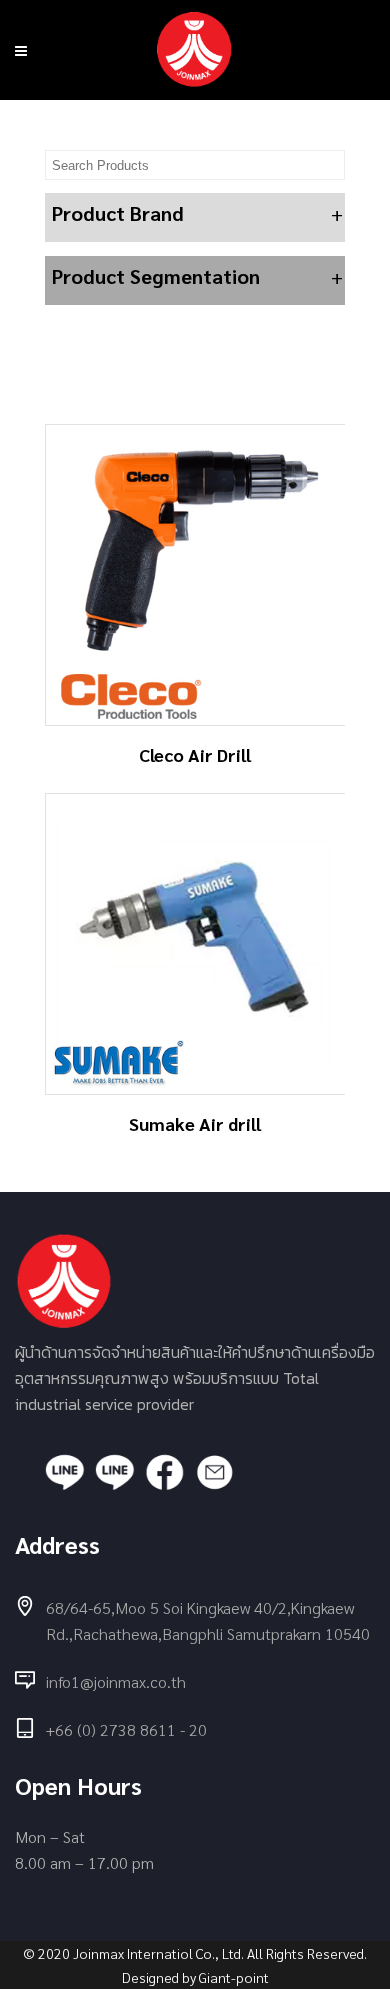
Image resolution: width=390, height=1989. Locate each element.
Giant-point (234, 1977)
